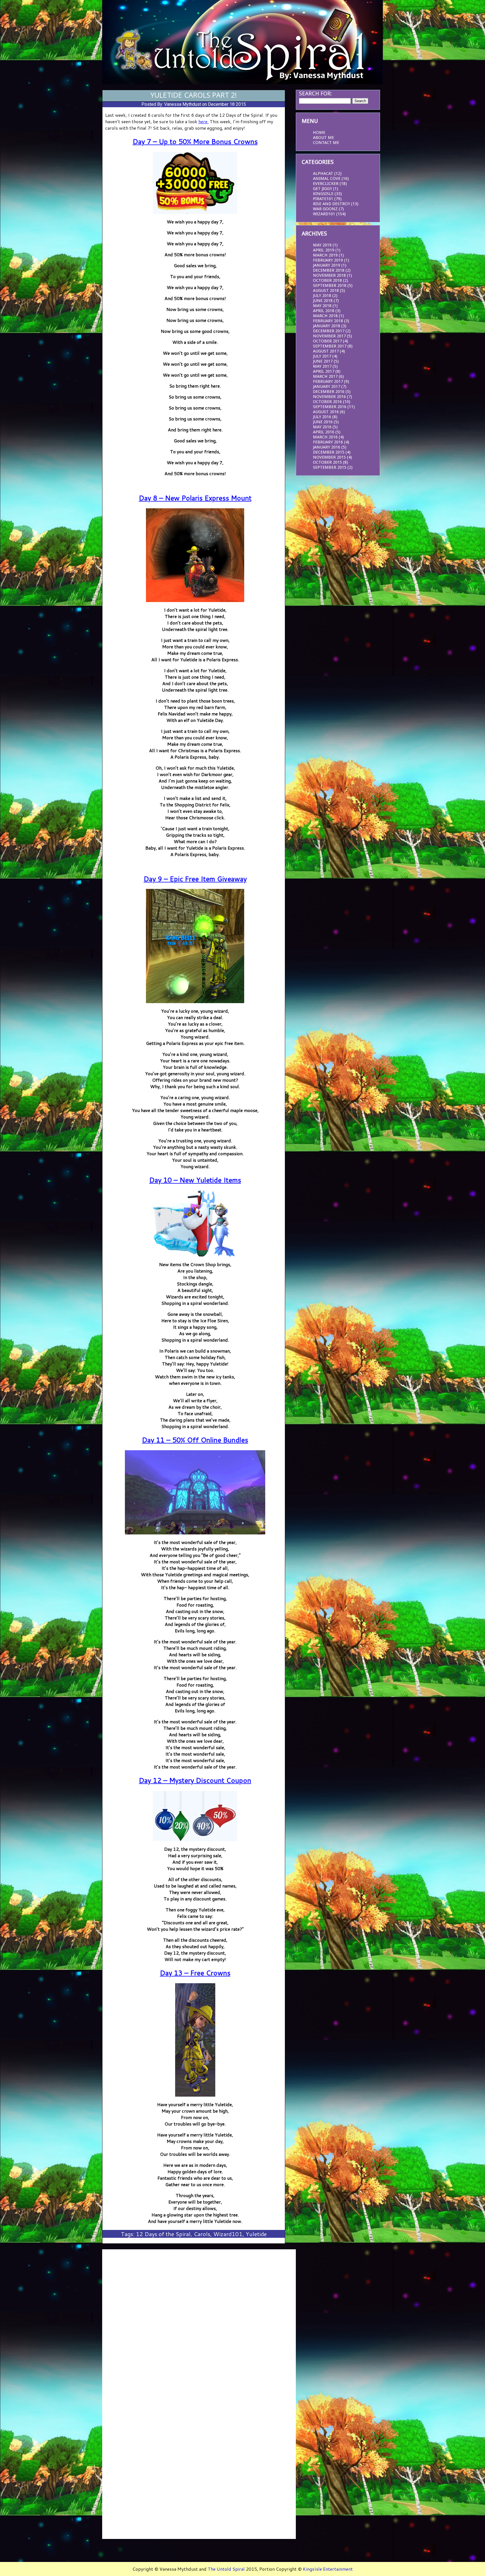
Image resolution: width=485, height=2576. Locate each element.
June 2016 (323, 422)
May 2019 (322, 245)
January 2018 (327, 326)
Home (319, 132)
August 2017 (326, 351)
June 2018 (323, 301)
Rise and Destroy (331, 204)
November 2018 (329, 275)
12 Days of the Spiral (163, 2234)
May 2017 (322, 366)
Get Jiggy (322, 189)
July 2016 (322, 417)
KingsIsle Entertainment (328, 2569)
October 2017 (327, 341)
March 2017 (325, 376)
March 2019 (325, 255)
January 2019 (327, 265)
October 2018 (327, 280)
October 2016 (327, 402)
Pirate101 (323, 199)
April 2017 (324, 371)
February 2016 (328, 442)
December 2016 (329, 392)
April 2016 (324, 432)
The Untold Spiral (226, 2569)
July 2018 (322, 296)
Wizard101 (228, 2234)
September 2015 (330, 467)
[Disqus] (199, 2322)
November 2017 (329, 336)
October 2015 (327, 462)
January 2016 (327, 447)
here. (203, 121)
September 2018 (330, 285)
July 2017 (322, 356)
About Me (323, 138)
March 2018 (325, 316)
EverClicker (326, 184)
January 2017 (327, 386)
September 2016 (330, 407)
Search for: (315, 93)
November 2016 (329, 397)
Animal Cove (327, 179)
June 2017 (323, 361)
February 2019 (328, 260)
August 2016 (326, 412)
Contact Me (326, 143)
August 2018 (326, 290)
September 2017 (330, 346)
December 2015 (329, 452)
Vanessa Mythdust (183, 104)
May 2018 (322, 306)
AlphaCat (323, 173)
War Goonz (325, 209)
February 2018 (328, 321)
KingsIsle (323, 194)
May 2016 (322, 427)
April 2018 (324, 311)
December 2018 (329, 270)
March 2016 (325, 437)
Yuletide (256, 2234)
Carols (202, 2234)
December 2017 (329, 331)
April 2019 (324, 250)
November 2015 (329, 457)
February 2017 (328, 381)
